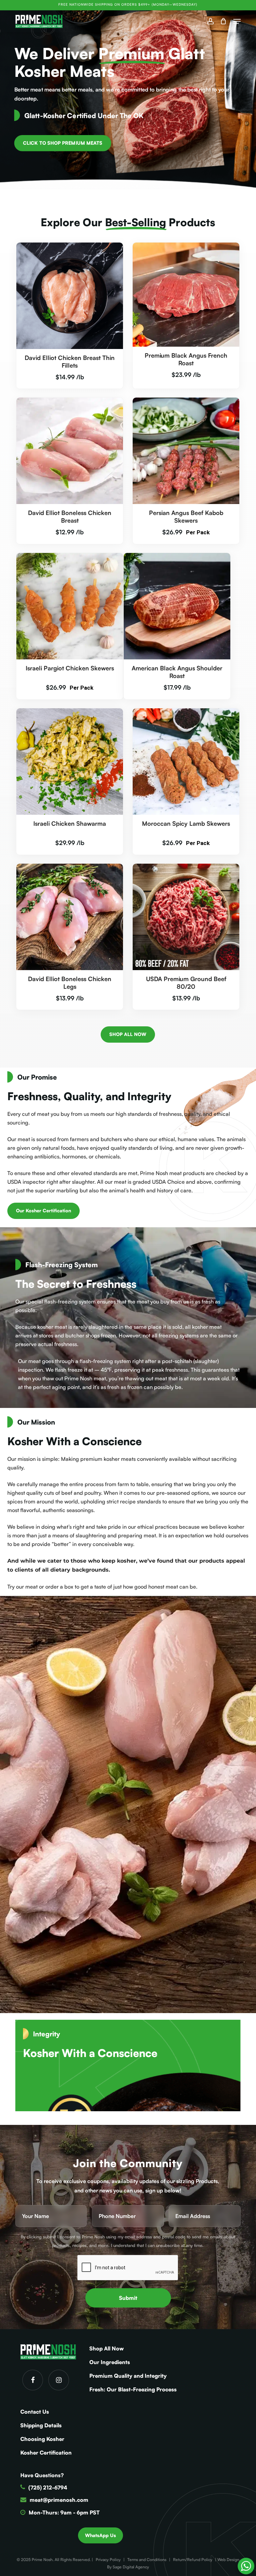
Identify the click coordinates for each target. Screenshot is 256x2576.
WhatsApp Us (100, 2535)
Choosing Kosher (42, 2439)
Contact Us (35, 2412)
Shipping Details (41, 2425)
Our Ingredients (110, 2362)
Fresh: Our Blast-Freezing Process (133, 2389)
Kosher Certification (46, 2453)
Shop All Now (106, 2348)
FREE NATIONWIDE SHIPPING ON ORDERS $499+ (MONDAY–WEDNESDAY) (128, 4)
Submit (128, 2298)
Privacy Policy (108, 2560)
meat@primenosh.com (59, 2500)
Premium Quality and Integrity (128, 2376)
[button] (237, 21)
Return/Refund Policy (193, 2560)
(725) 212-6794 (48, 2488)
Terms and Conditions (147, 2560)
